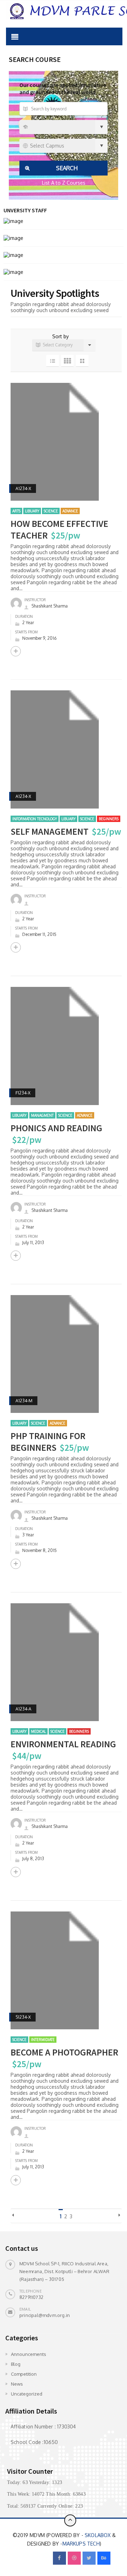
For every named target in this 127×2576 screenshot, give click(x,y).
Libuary (32, 511)
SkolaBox (98, 2535)
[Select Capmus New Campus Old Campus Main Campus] (64, 146)
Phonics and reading (56, 1128)
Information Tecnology (35, 819)
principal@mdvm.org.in (45, 2315)
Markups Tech (81, 2544)
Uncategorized (27, 2394)
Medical (38, 1731)
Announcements (29, 2354)
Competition (24, 2374)
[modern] (53, 361)
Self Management (50, 831)
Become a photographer (64, 2052)
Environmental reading (63, 1744)
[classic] (67, 361)
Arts (16, 511)
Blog (16, 2364)
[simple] (82, 361)
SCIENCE (51, 511)
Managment (42, 1115)
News (17, 2384)
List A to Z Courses (64, 183)
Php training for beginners (48, 1442)
